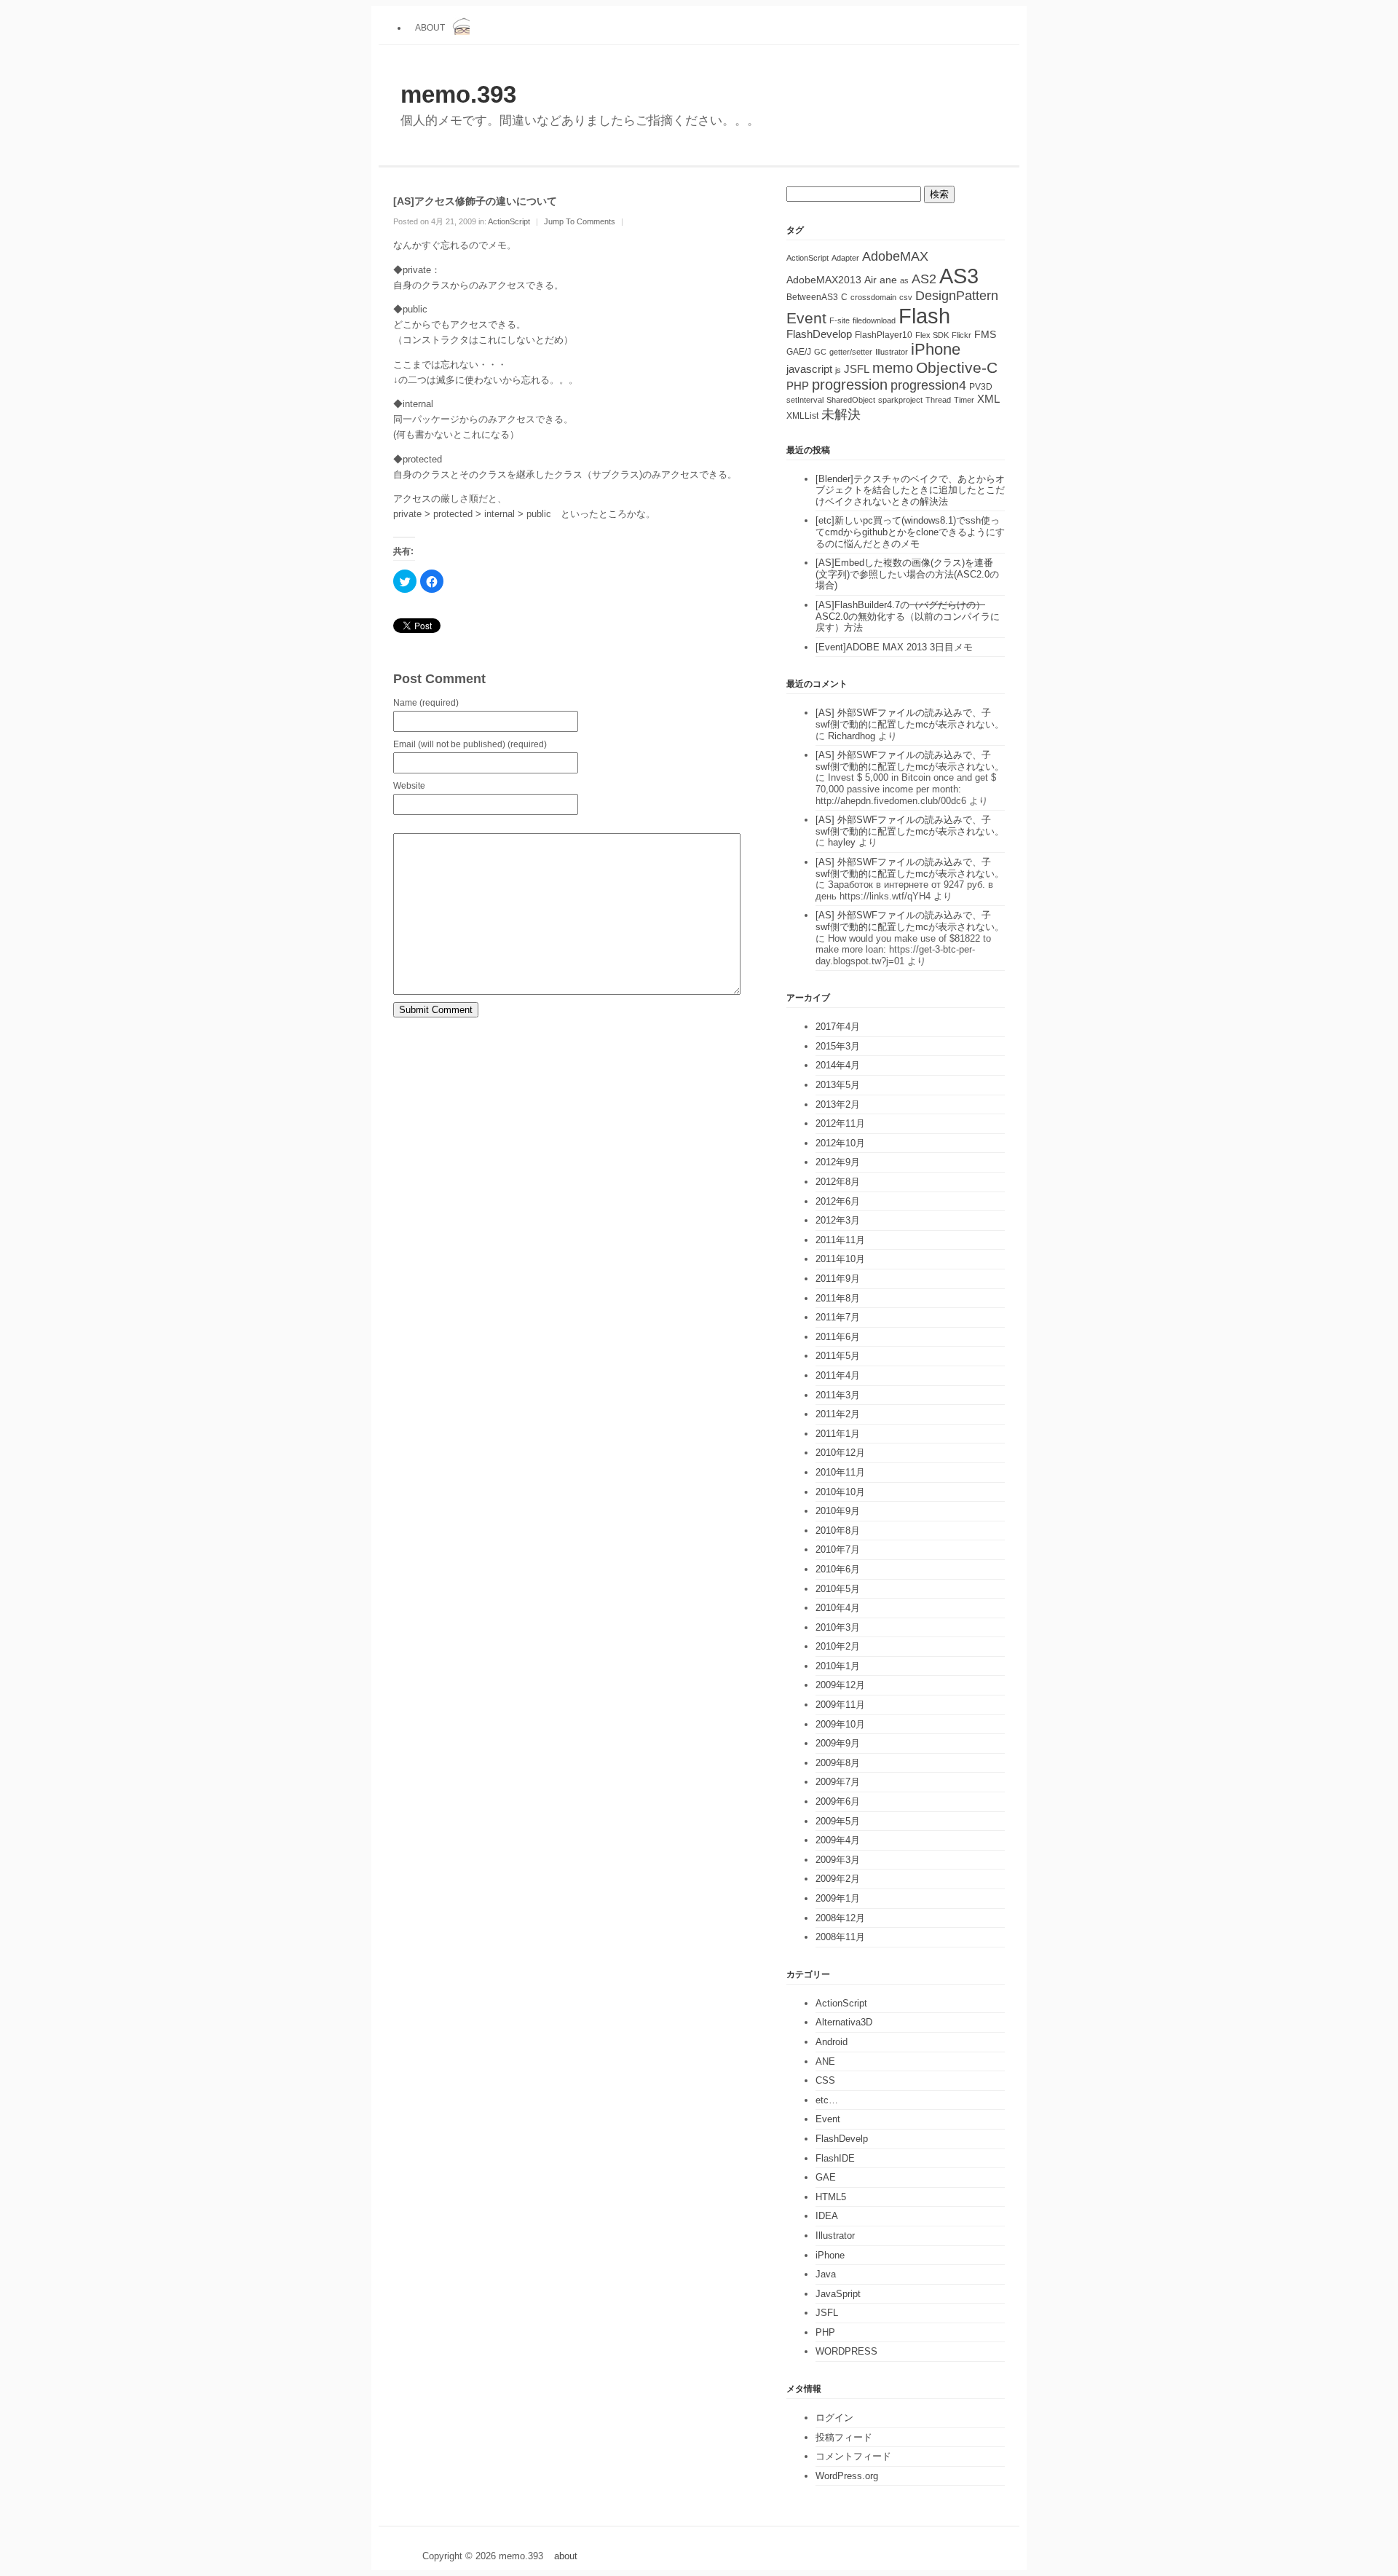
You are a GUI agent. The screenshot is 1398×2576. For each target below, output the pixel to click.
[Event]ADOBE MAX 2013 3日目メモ (894, 647)
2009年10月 (840, 1724)
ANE (825, 2061)
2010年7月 (838, 1549)
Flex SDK (932, 335)
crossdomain (873, 297)
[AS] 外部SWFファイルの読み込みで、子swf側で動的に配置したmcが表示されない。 (910, 718)
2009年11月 (840, 1705)
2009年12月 (840, 1685)
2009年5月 (838, 1821)
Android (832, 2042)
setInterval (805, 400)
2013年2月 (838, 1104)
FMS (985, 335)
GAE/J (799, 352)
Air (870, 280)
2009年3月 (838, 1860)
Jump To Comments (580, 221)
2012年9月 (838, 1162)
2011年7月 (838, 1317)
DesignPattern (957, 296)
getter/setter (851, 352)
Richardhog (852, 736)
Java (826, 2274)
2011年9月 (838, 1279)
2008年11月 (840, 1937)
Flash (924, 316)
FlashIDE (835, 2158)
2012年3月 (838, 1220)
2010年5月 (838, 1589)
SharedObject (851, 400)
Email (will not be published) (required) (470, 744)
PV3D (981, 387)
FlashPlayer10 (884, 335)
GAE (826, 2177)
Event (806, 318)
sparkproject (900, 400)
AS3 (959, 276)
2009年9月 (838, 1743)
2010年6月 (838, 1569)
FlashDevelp (842, 2139)
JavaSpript (838, 2294)
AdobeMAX (895, 256)
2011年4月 (838, 1375)
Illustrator (892, 352)
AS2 (924, 279)
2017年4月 (838, 1027)
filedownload (874, 320)
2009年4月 (838, 1840)
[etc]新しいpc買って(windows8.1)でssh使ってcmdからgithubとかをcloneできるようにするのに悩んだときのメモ (910, 532)
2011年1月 (838, 1434)
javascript (809, 369)
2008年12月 (840, 1918)
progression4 (928, 385)
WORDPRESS (846, 2351)
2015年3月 (838, 1046)
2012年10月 (840, 1143)
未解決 (841, 414)
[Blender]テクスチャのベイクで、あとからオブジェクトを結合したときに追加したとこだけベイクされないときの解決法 (910, 490)
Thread (938, 400)
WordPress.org (847, 2476)
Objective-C (957, 367)
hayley (842, 842)
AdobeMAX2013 (824, 280)
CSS (825, 2080)
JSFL (857, 369)
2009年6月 (838, 1801)
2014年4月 (838, 1065)
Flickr (961, 335)
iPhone (936, 349)
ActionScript (509, 221)
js (838, 370)
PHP (798, 386)
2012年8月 (838, 1182)
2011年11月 (840, 1240)
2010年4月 (838, 1608)
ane (888, 280)
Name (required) (426, 702)
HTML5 (831, 2197)
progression (850, 385)
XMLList (802, 416)
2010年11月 (840, 1472)
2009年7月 (838, 1782)
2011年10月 (840, 1259)
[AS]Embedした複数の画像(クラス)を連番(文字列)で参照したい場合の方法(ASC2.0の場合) (907, 574)
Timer (964, 400)
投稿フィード (844, 2437)
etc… (827, 2100)
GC (820, 352)
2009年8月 (838, 1763)
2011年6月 (838, 1337)
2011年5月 (838, 1356)
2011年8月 (838, 1298)
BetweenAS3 (812, 297)
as (904, 280)
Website (409, 785)
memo (893, 368)
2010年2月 (838, 1646)
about (430, 27)
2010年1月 (838, 1666)
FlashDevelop (819, 334)
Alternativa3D (844, 2022)
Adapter (845, 258)
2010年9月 (838, 1511)
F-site (840, 320)
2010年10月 (840, 1492)
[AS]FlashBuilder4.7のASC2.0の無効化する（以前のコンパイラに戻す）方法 (908, 616)
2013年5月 (838, 1085)
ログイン (834, 2418)
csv (906, 297)
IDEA (827, 2216)
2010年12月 (840, 1453)
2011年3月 (838, 1395)
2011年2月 (838, 1414)
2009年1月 (838, 1898)
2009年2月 (838, 1879)
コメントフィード (853, 2456)
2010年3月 (838, 1627)
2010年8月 (838, 1531)
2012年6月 (838, 1201)
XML (988, 399)
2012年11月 (840, 1123)
